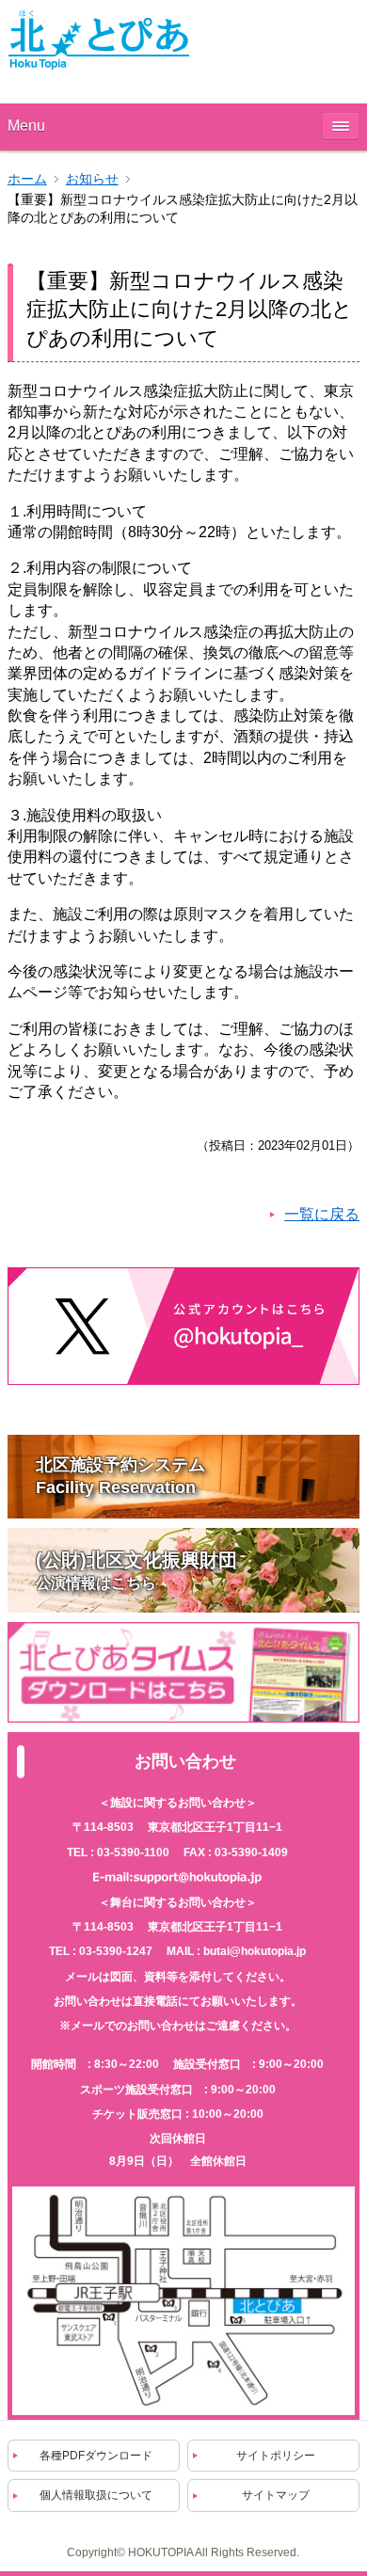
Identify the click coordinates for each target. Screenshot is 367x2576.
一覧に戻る (322, 1214)
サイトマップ (276, 2495)
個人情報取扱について (96, 2495)
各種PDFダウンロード (96, 2456)
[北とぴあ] (99, 40)
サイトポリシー (276, 2456)
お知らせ (92, 179)
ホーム (27, 179)
